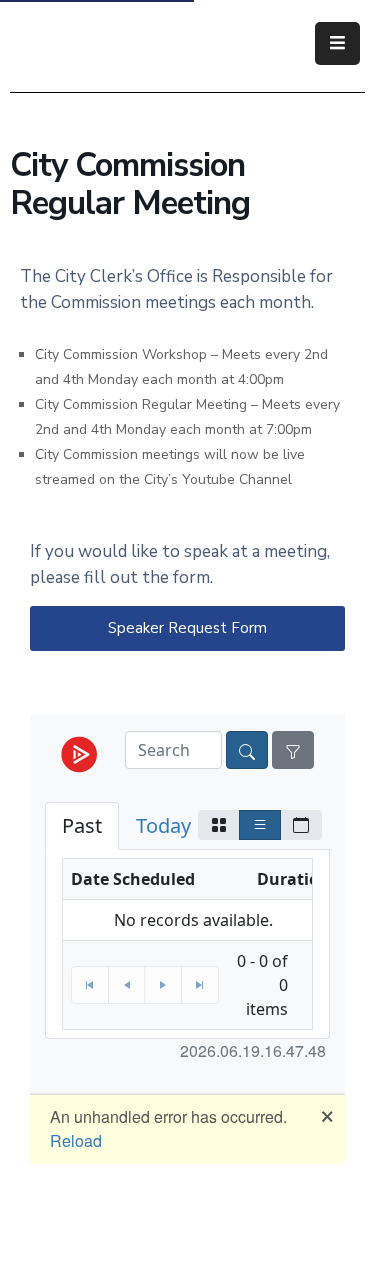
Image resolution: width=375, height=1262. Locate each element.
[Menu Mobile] (337, 43)
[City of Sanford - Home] (114, 43)
